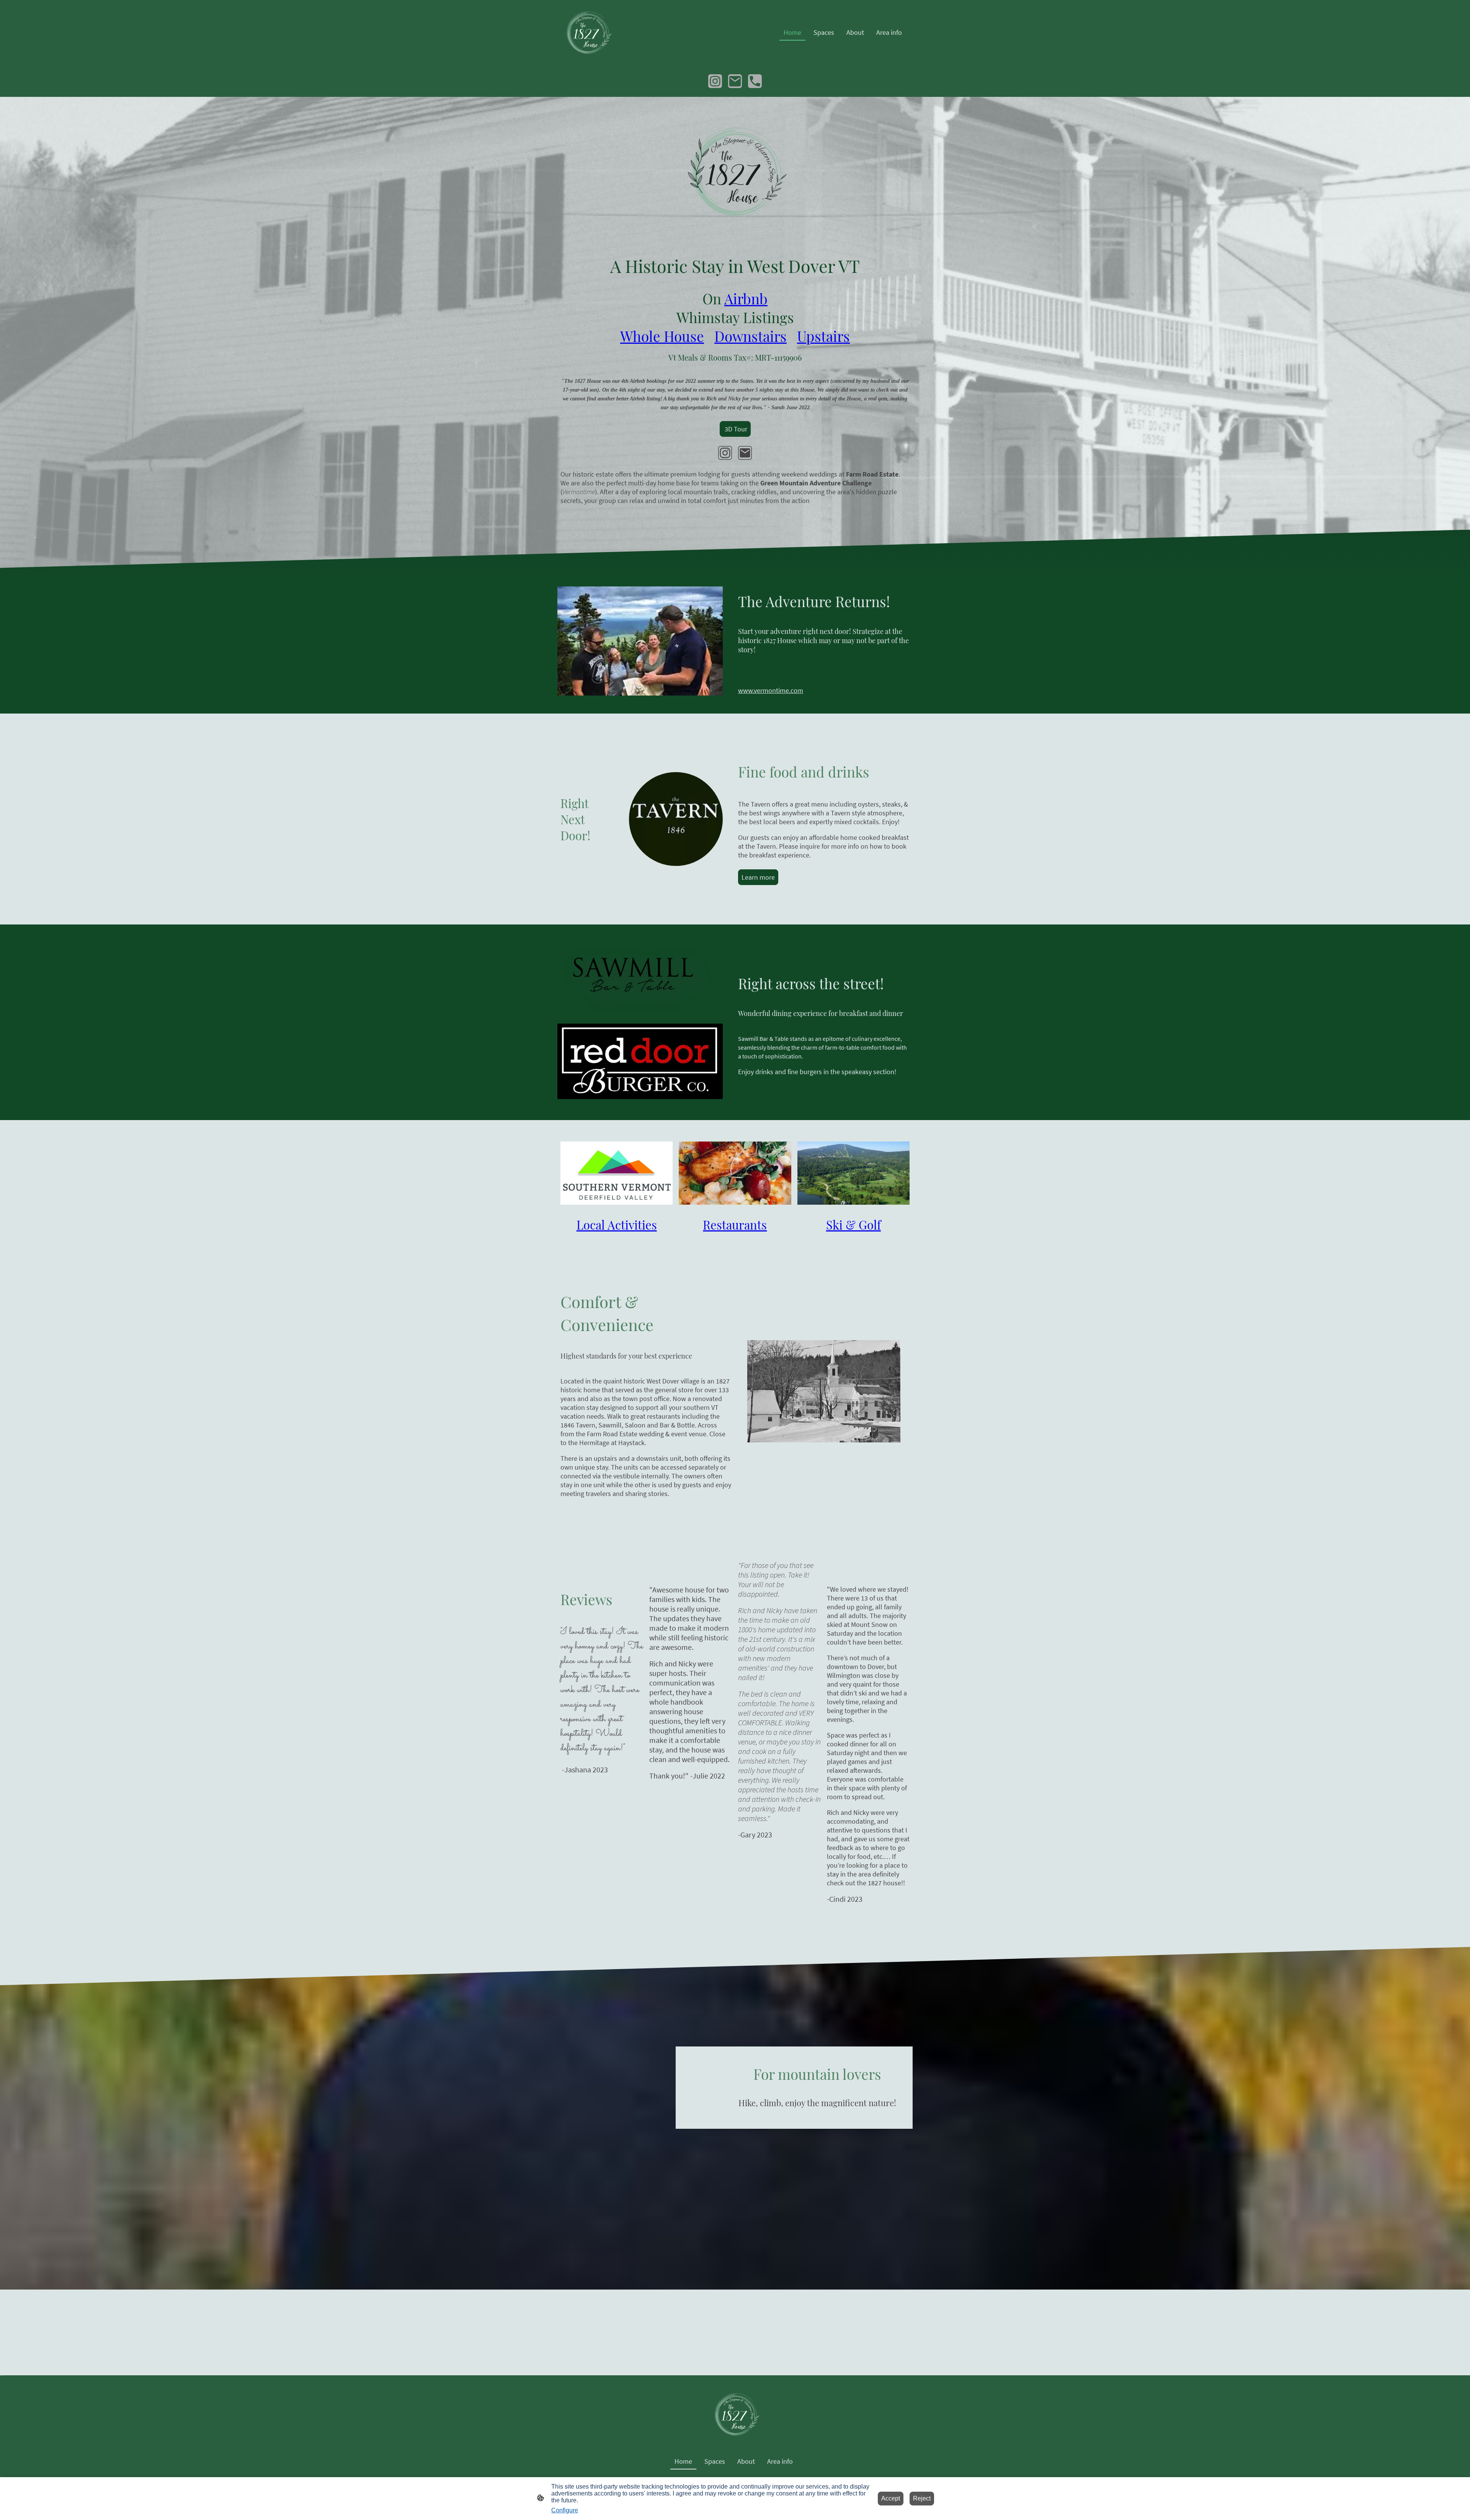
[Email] (735, 81)
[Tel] (755, 81)
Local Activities (617, 1225)
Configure (565, 2510)
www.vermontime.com (771, 690)
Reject (922, 2498)
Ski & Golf (853, 1225)
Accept (891, 2498)
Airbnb (746, 298)
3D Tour (735, 429)
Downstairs (751, 336)
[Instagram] (715, 81)
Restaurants (735, 1225)
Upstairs (823, 336)
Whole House (662, 336)
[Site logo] (587, 32)
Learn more (758, 877)
